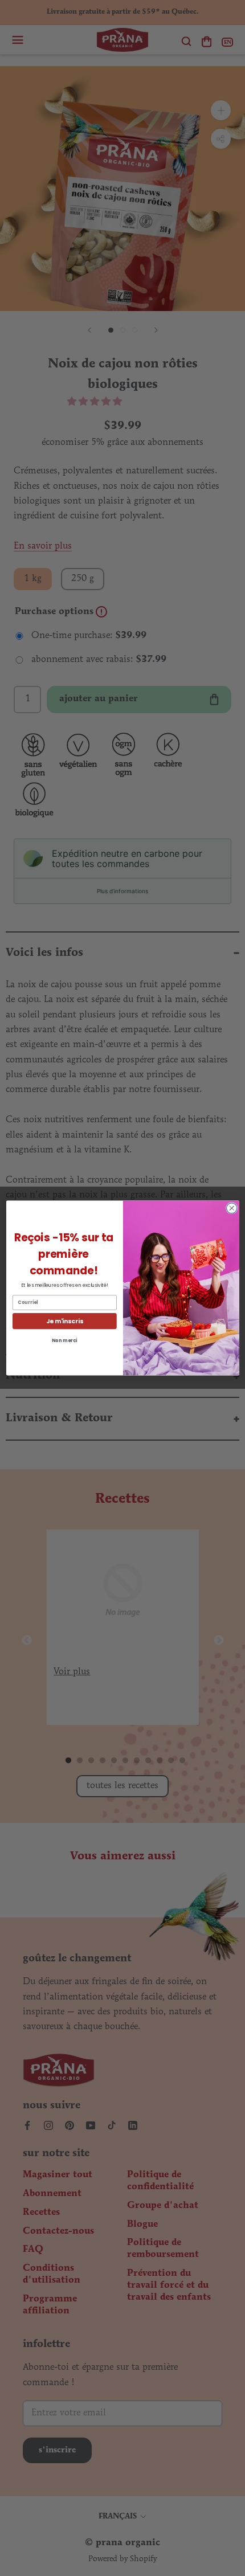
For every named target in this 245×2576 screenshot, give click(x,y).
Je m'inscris (64, 1321)
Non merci (64, 1340)
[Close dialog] (231, 1208)
